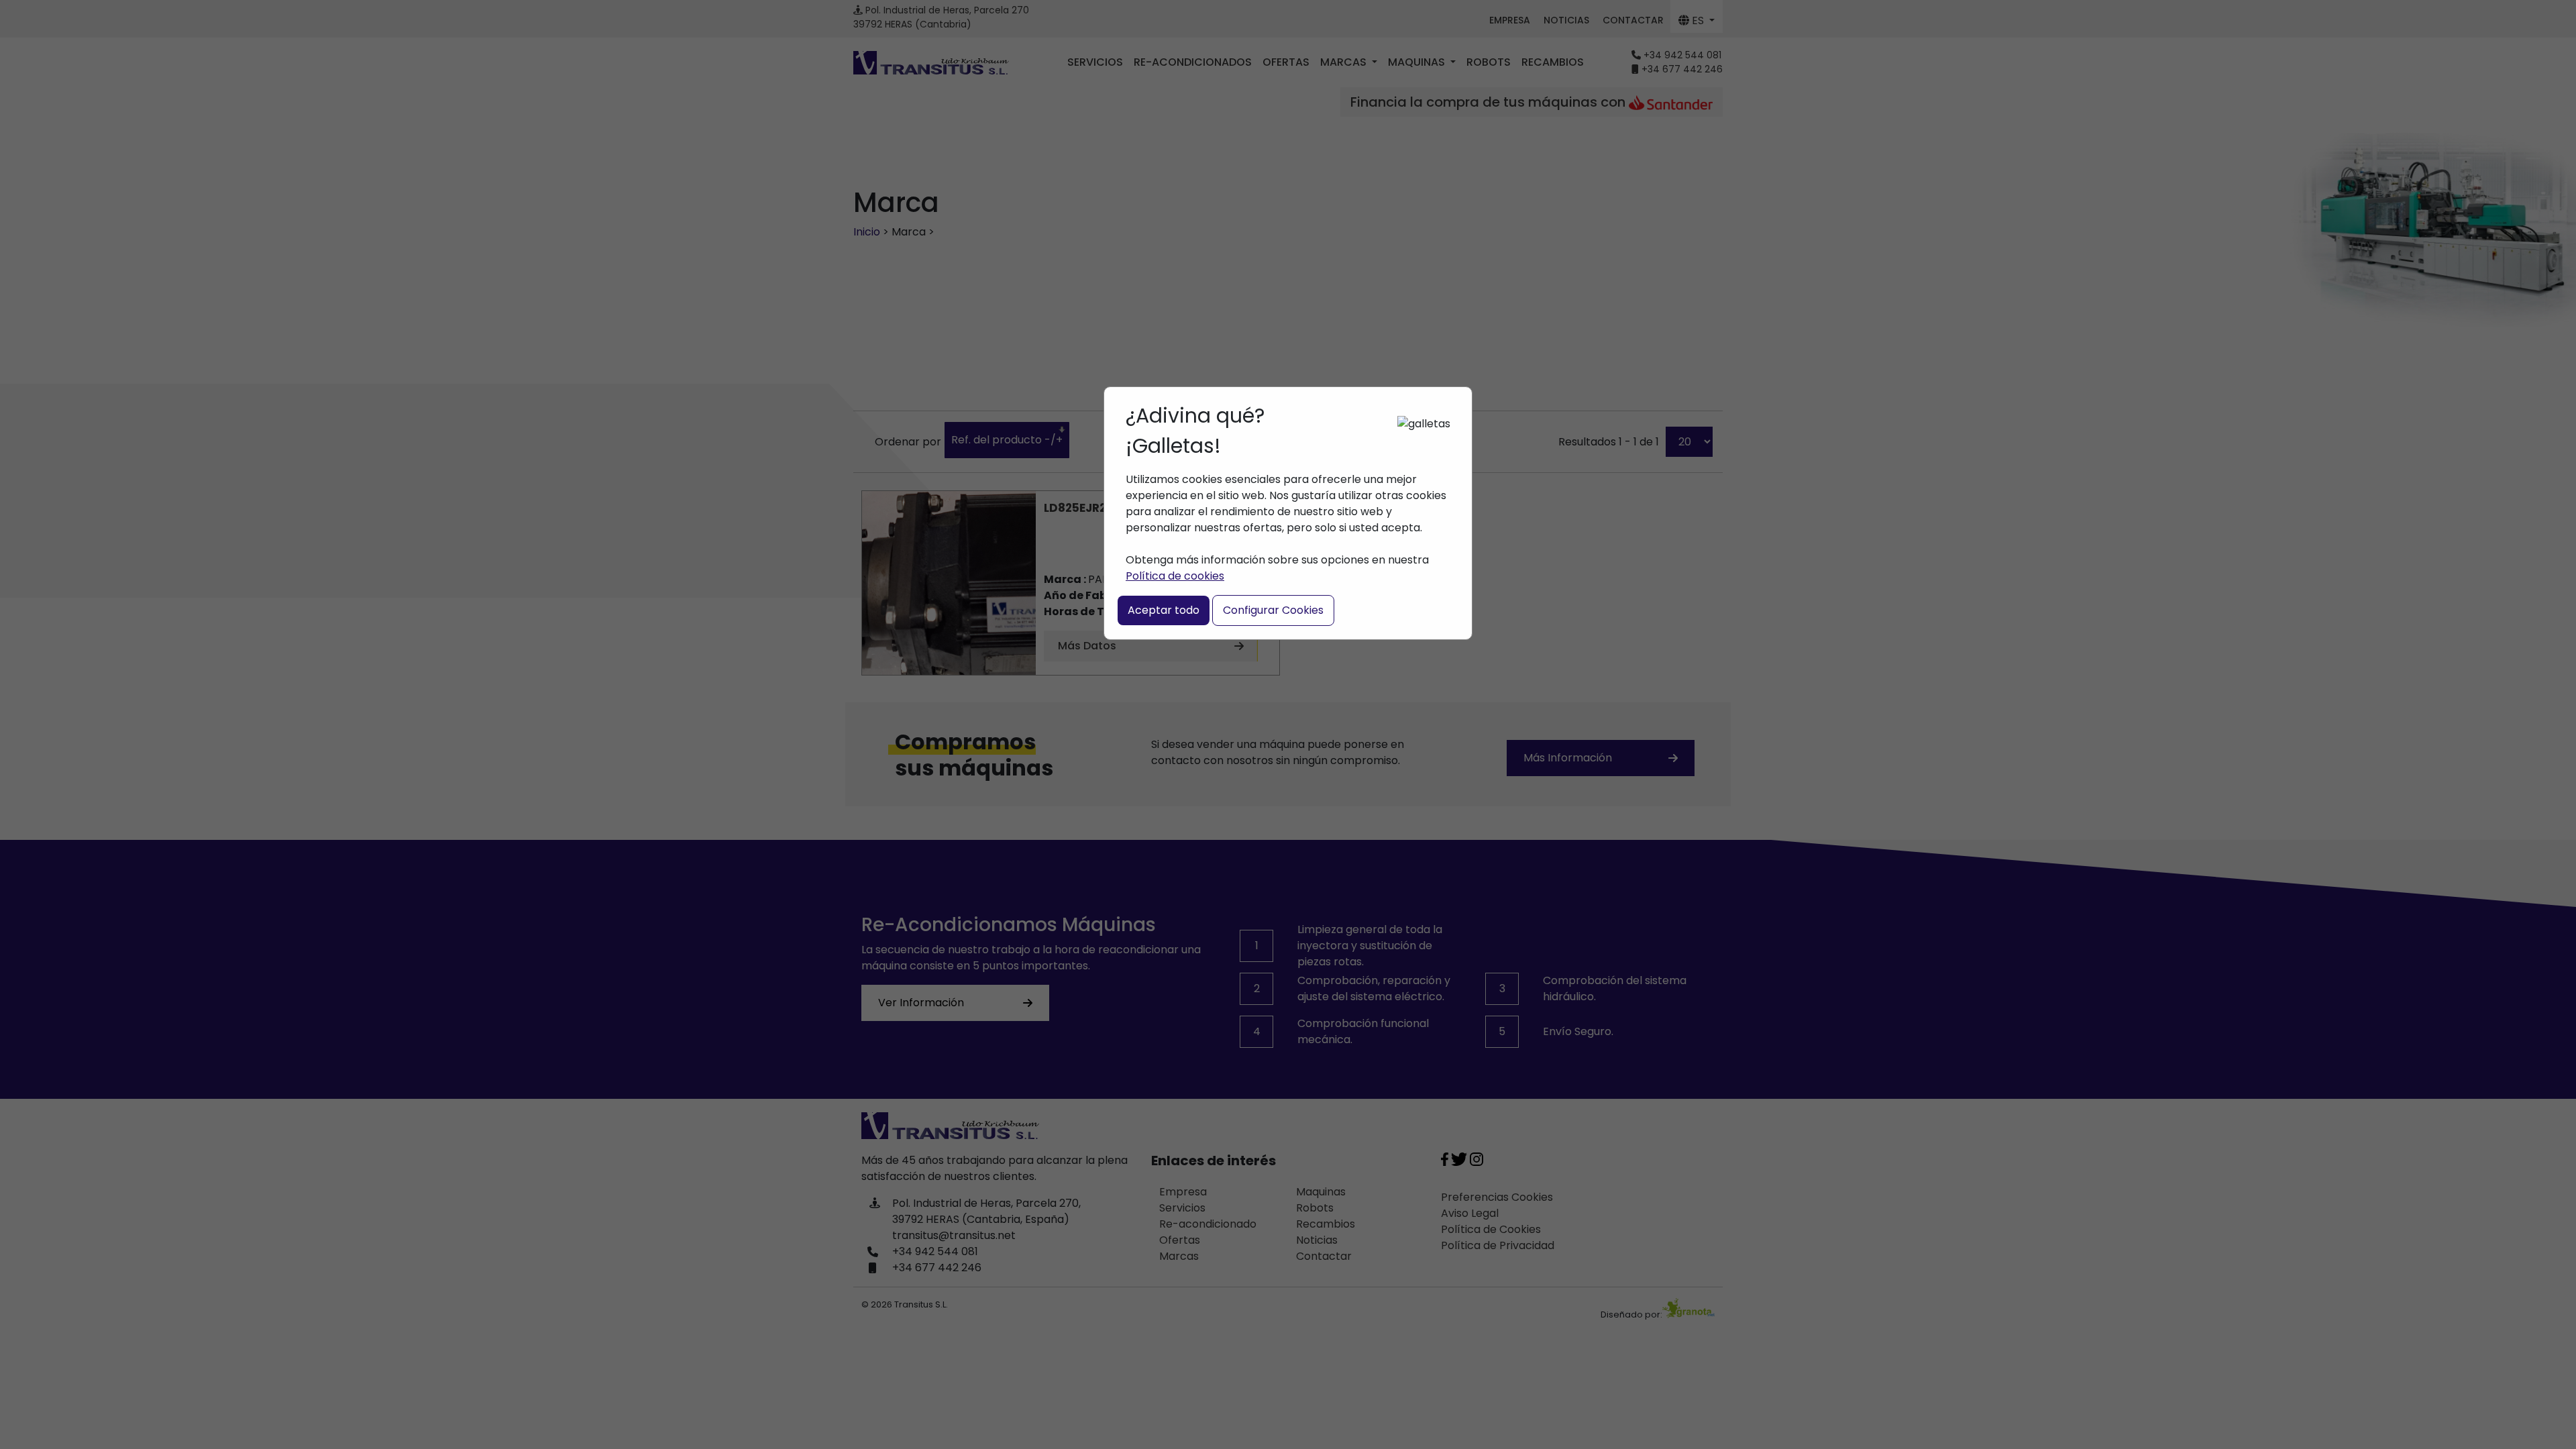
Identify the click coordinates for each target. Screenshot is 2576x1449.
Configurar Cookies (1273, 610)
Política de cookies (1175, 576)
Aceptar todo (1164, 610)
